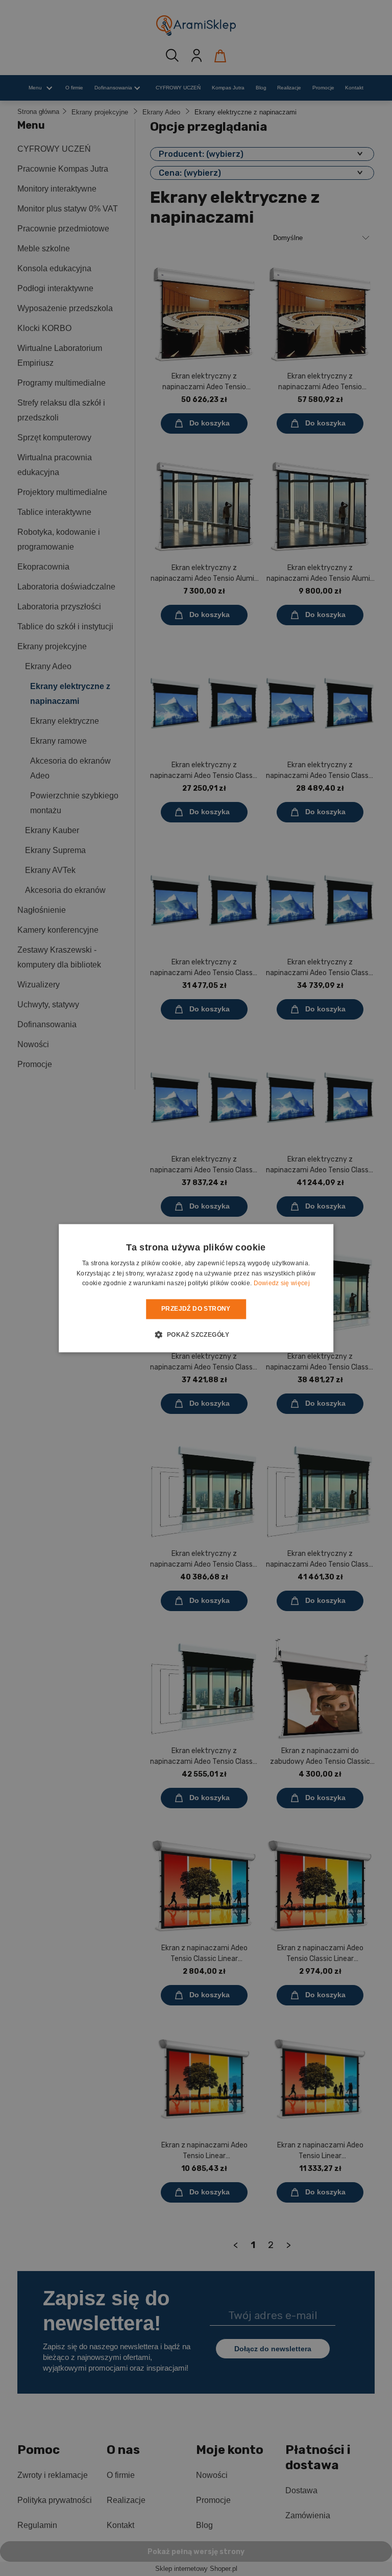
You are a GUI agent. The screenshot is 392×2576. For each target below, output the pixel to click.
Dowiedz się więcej (282, 1284)
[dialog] (196, 1288)
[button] (196, 1334)
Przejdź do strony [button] (196, 1309)
